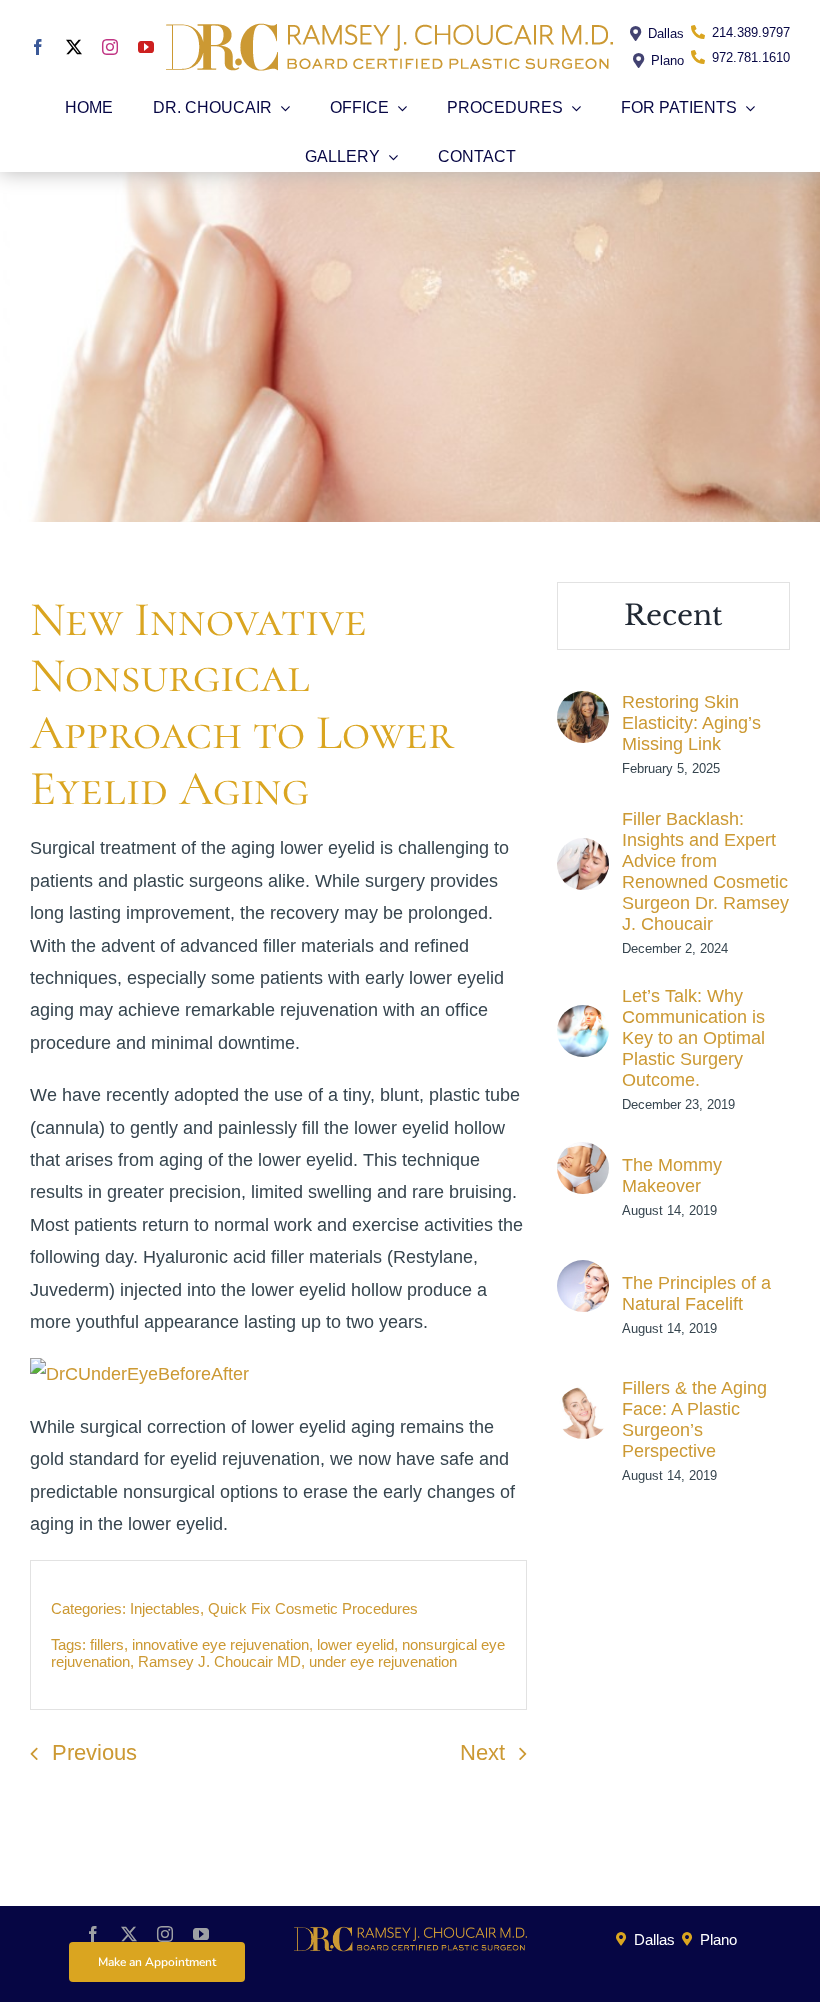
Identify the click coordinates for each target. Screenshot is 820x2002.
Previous (94, 1752)
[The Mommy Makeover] (583, 1158)
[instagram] (110, 47)
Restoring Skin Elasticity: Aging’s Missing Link (691, 723)
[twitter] (74, 47)
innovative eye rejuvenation (220, 1644)
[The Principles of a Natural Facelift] (583, 1276)
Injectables (165, 1608)
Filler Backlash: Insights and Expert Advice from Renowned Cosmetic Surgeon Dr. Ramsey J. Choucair (705, 871)
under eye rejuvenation (383, 1661)
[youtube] (146, 47)
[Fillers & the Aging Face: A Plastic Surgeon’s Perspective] (583, 1403)
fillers (107, 1644)
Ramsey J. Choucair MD (219, 1661)
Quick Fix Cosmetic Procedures (313, 1608)
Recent (673, 615)
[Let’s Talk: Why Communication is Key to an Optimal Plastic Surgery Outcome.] (583, 1021)
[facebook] (38, 47)
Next (482, 1752)
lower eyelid (355, 1644)
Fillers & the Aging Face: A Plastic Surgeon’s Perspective (694, 1419)
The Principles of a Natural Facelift (696, 1293)
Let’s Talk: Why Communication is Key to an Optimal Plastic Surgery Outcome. (693, 1038)
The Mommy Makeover (672, 1175)
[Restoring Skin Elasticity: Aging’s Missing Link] (583, 707)
